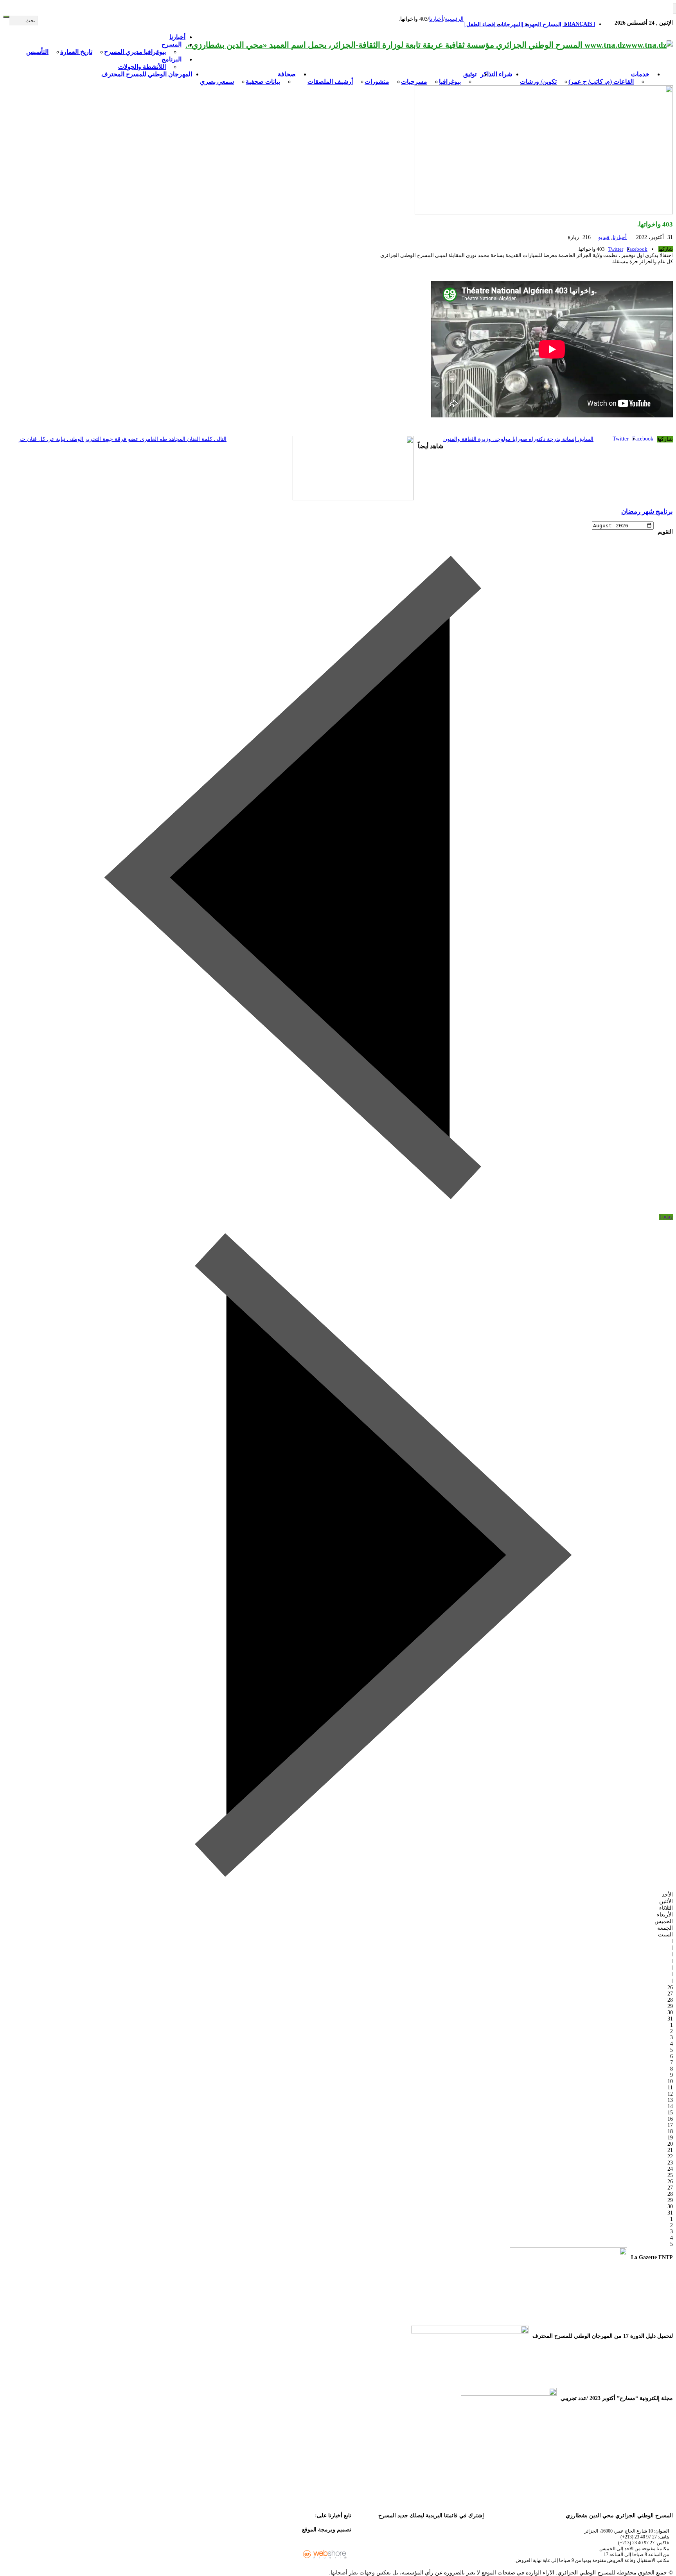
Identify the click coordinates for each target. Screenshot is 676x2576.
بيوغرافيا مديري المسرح (135, 52)
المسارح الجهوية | (542, 24)
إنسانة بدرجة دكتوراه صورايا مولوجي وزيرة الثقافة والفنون (518, 439)
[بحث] (6, 17)
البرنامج (172, 59)
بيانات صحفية (263, 82)
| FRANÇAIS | (578, 24)
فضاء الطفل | (479, 24)
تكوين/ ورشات (538, 82)
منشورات (377, 82)
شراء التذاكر (496, 74)
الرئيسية (454, 19)
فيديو (604, 237)
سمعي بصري (217, 82)
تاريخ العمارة (76, 52)
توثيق (470, 74)
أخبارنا (177, 37)
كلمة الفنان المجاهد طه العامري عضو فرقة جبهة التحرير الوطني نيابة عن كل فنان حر (123, 439)
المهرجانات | (508, 24)
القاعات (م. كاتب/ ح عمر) (601, 82)
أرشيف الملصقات (330, 82)
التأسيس (37, 52)
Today (666, 1217)
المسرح (172, 44)
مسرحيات (414, 82)
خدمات (640, 74)
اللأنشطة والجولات (142, 67)
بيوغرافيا (450, 82)
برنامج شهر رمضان (647, 511)
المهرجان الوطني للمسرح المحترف (147, 74)
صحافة (287, 74)
